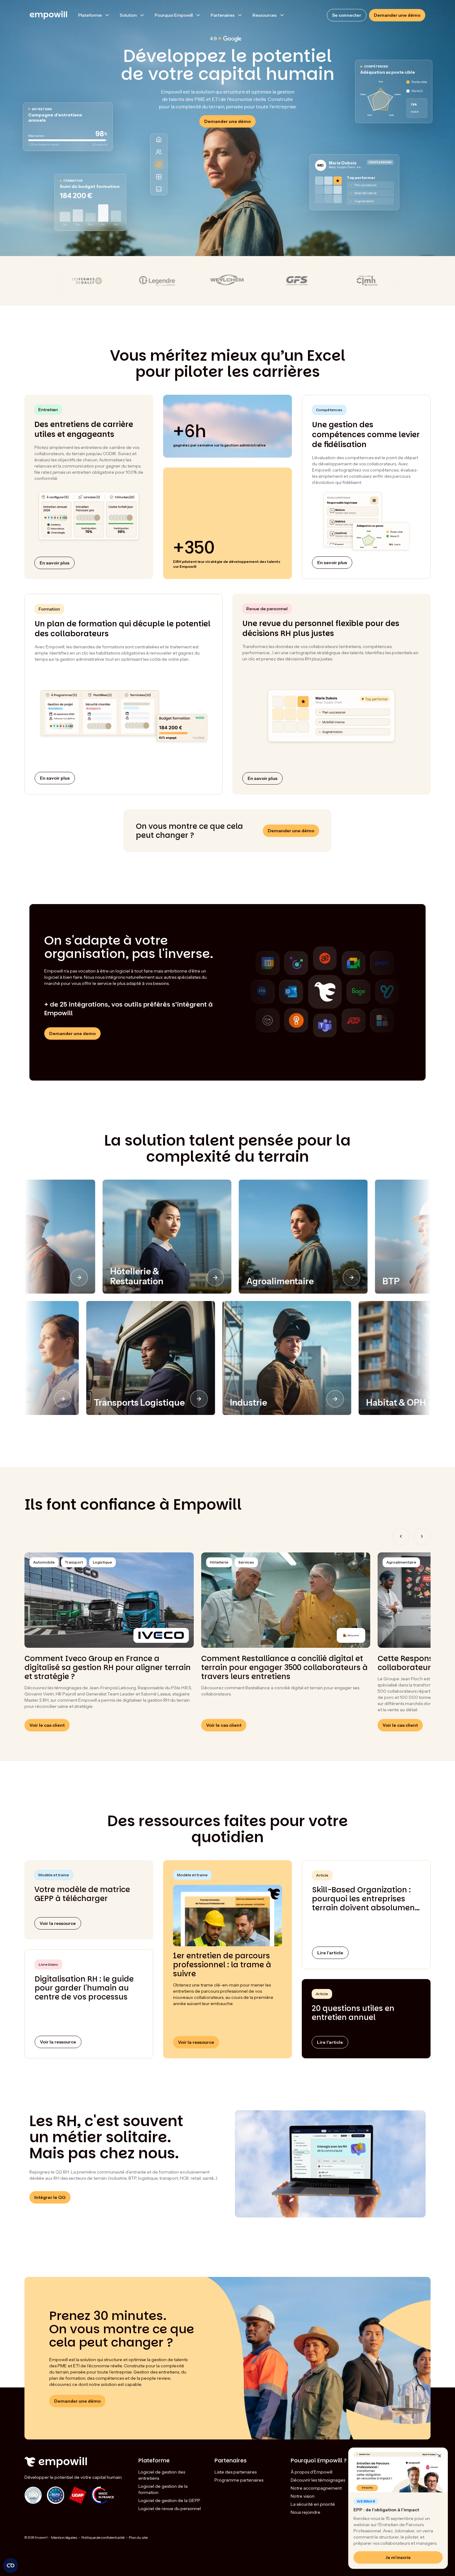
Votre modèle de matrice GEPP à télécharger (82, 1894)
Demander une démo (397, 15)
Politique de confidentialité (103, 2537)
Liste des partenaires (236, 2472)
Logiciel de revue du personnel (170, 2509)
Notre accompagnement (316, 2488)
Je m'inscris (398, 2557)
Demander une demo (72, 1033)
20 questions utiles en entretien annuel (353, 2013)
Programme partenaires (239, 2480)
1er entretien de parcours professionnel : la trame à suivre (222, 1965)
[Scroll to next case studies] (422, 1536)
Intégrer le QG (50, 2197)
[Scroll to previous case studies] (401, 1536)
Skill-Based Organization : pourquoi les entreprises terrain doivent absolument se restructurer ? (365, 1899)
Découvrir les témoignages (318, 2480)
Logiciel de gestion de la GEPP (169, 2500)
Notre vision (303, 2496)
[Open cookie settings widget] (11, 2565)
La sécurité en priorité (313, 2504)
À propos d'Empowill (312, 2472)
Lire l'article (330, 1953)
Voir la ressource (58, 2042)
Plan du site (138, 2537)
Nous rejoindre (305, 2512)
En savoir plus (54, 563)
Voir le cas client (47, 1725)
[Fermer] (440, 2456)
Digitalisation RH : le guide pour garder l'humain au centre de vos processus (84, 1988)
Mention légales (64, 2537)
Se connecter (347, 15)
